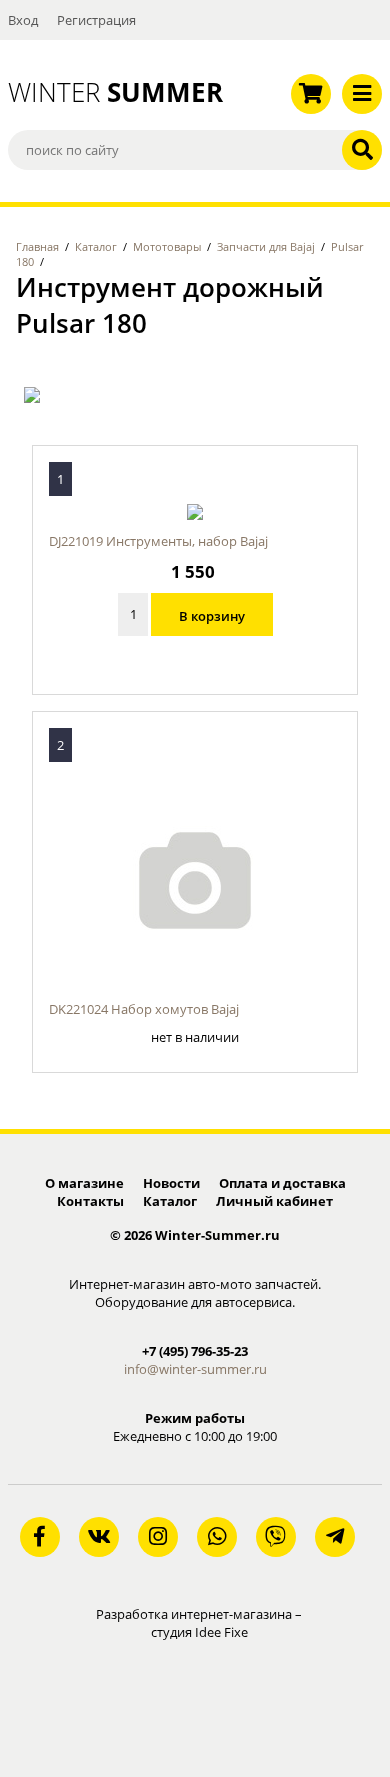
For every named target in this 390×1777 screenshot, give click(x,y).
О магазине (84, 1183)
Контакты (90, 1201)
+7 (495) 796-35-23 (195, 1351)
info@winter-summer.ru (195, 1369)
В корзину (212, 616)
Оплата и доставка (282, 1183)
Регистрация (96, 20)
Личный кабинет (274, 1201)
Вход (23, 20)
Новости (171, 1183)
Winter (97, 92)
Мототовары (167, 246)
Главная (37, 246)
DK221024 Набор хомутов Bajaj (144, 1009)
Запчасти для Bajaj (266, 246)
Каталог (96, 246)
